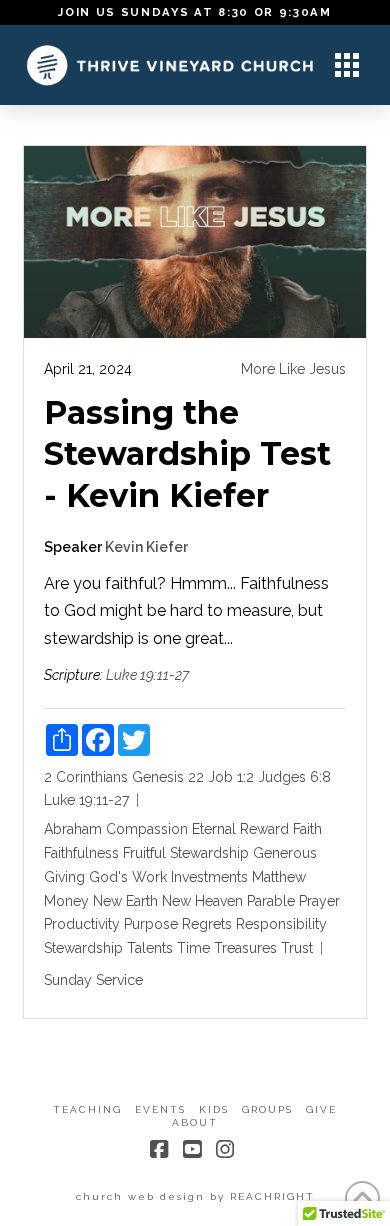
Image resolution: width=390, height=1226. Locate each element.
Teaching (87, 1109)
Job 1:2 (231, 777)
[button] (347, 65)
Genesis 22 (168, 777)
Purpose (151, 924)
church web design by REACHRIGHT (195, 1196)
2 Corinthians (86, 777)
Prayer (319, 901)
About (195, 1122)
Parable (271, 901)
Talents (150, 948)
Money (66, 901)
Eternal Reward (240, 829)
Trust (297, 948)
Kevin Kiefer (146, 547)
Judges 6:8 (294, 777)
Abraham (73, 829)
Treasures (245, 948)
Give (321, 1109)
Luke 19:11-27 (147, 675)
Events (160, 1109)
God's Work (128, 877)
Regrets (207, 924)
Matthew (279, 877)
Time (193, 948)
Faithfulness (81, 853)
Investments (209, 877)
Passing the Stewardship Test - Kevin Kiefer (187, 454)
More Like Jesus (293, 369)
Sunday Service (93, 980)
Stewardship (83, 948)
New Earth (125, 901)
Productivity (82, 924)
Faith (307, 829)
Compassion (147, 829)
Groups (267, 1109)
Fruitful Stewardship (186, 853)
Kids (214, 1109)
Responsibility (281, 924)
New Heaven (202, 901)
